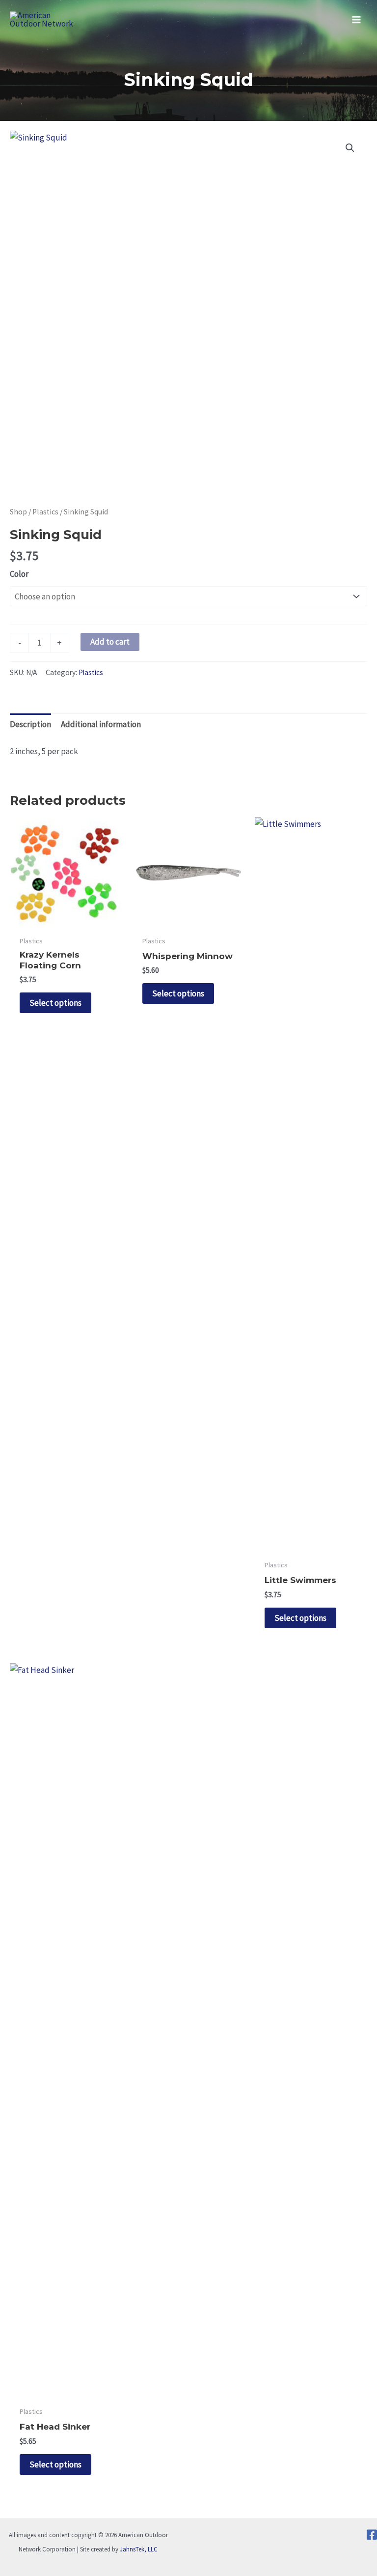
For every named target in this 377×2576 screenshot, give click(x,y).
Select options (55, 1003)
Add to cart (110, 642)
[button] (350, 148)
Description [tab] (30, 724)
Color (19, 574)
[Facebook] (372, 2535)
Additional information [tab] (101, 724)
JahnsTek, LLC (139, 2549)
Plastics (45, 512)
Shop (18, 512)
